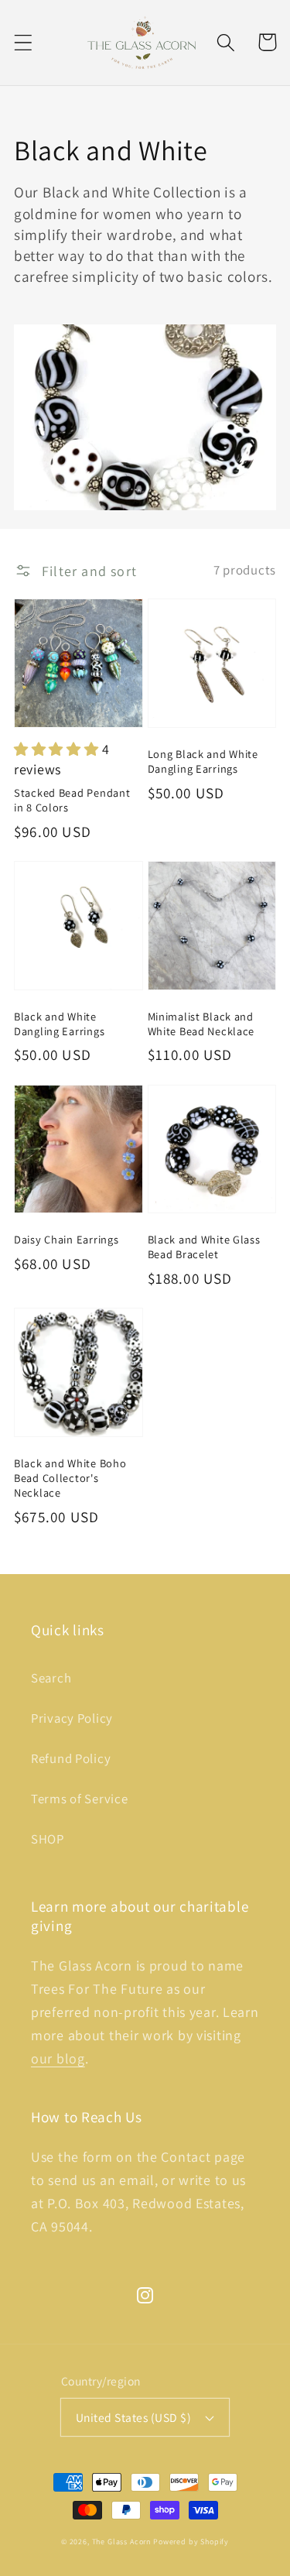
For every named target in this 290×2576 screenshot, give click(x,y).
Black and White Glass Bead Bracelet (204, 1247)
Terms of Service (80, 1799)
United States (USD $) (133, 2417)
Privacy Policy (72, 1718)
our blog (58, 2058)
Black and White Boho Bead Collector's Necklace (70, 1478)
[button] (24, 42)
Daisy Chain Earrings (66, 1239)
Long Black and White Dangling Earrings (203, 761)
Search (51, 1678)
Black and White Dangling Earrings (59, 1024)
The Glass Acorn (122, 2542)
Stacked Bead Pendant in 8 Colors (72, 800)
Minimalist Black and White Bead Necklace (201, 1024)
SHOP (48, 1839)
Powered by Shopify (191, 2542)
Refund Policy (71, 1758)
